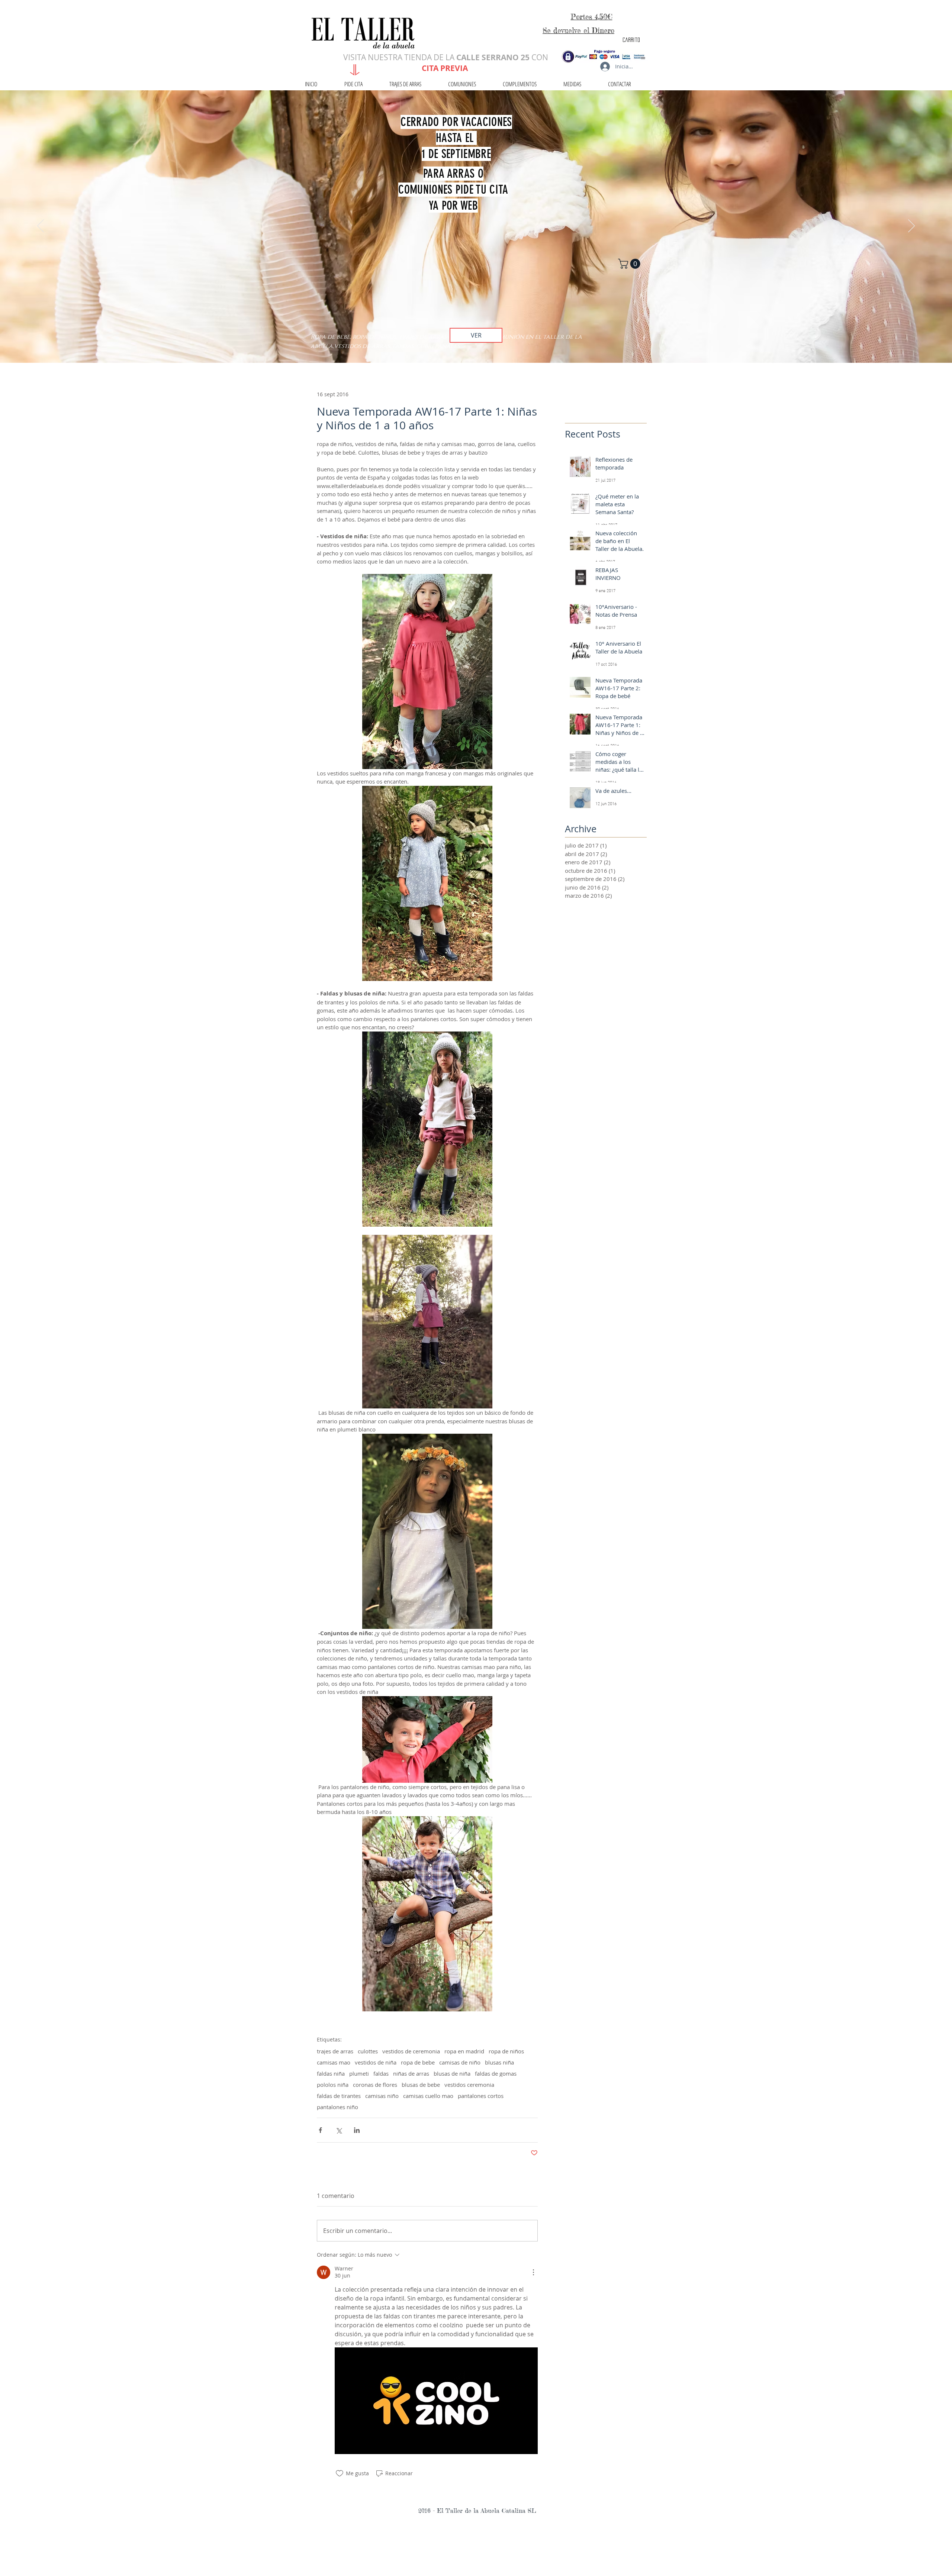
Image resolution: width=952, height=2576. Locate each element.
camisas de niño (460, 2062)
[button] (630, 264)
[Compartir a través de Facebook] (320, 2130)
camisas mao (334, 2062)
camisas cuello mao (428, 2096)
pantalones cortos (481, 2096)
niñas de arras (411, 2073)
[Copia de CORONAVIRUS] (476, 344)
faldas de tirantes (339, 2096)
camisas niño (382, 2096)
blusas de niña (452, 2073)
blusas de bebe (421, 2085)
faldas (381, 2073)
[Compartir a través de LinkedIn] (357, 2130)
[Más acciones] (533, 2272)
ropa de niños (506, 2051)
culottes (368, 2051)
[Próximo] (911, 226)
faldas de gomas (496, 2073)
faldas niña (331, 2073)
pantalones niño (337, 2107)
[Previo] (41, 226)
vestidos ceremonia (469, 2085)
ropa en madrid (464, 2051)
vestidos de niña (376, 2062)
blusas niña (499, 2062)
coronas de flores (375, 2085)
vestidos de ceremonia (411, 2051)
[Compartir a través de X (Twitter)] (339, 2130)
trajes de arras (335, 2051)
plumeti (359, 2073)
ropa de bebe (418, 2062)
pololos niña (333, 2085)
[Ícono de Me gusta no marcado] (340, 2473)
